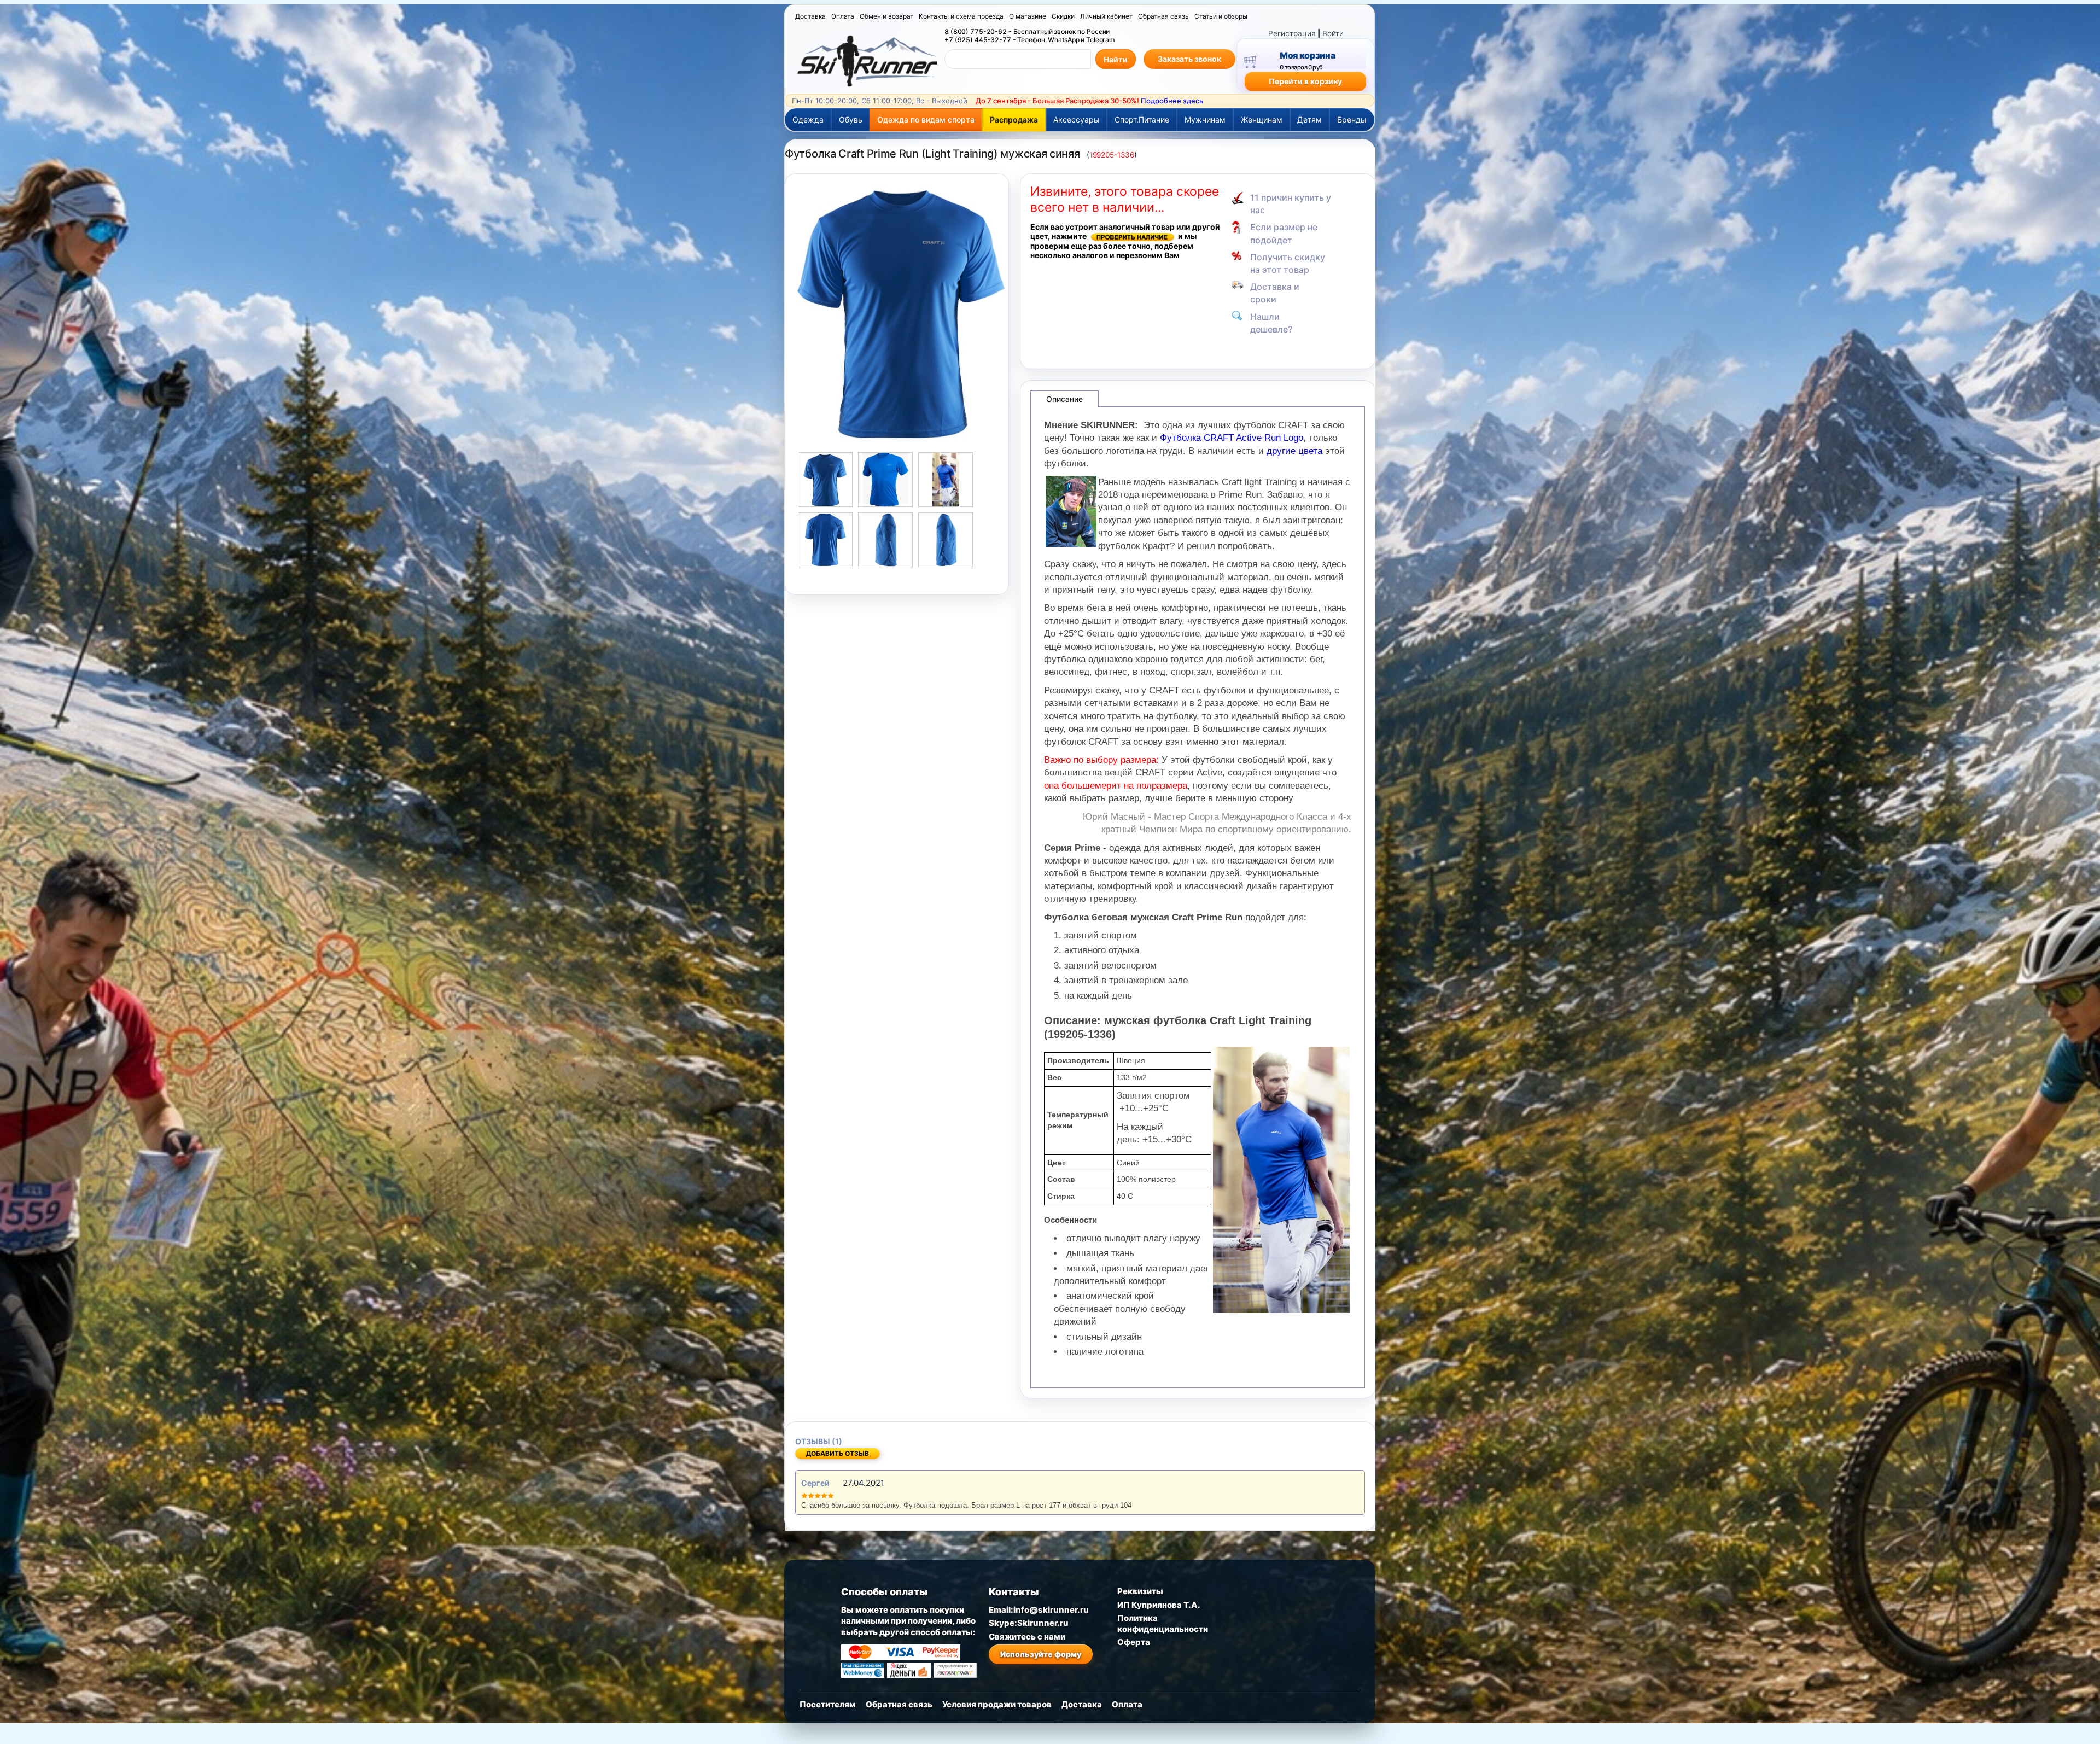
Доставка (810, 16)
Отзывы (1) (819, 1441)
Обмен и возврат (886, 16)
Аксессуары (1077, 119)
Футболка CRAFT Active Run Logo (1232, 438)
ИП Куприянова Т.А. (1159, 1605)
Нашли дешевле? (1271, 323)
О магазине (1028, 16)
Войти (1333, 33)
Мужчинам (1205, 119)
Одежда (808, 119)
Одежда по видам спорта (926, 119)
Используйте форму (1041, 1654)
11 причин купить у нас (1291, 204)
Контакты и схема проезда (961, 16)
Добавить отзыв (838, 1453)
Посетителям (828, 1704)
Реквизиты (1140, 1591)
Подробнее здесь (1172, 101)
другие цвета (1294, 451)
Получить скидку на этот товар (1288, 263)
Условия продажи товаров (997, 1704)
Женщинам (1262, 119)
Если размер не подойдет (1284, 233)
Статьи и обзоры (1221, 16)
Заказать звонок (1189, 59)
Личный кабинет (1106, 16)
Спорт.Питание (1142, 119)
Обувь (851, 119)
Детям (1309, 119)
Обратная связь (1163, 16)
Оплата (843, 16)
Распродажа (1014, 119)
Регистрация (1292, 33)
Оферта (1134, 1642)
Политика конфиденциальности (1163, 1623)
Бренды (1352, 119)
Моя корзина (1307, 55)
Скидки (1063, 16)
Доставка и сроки (1275, 293)
